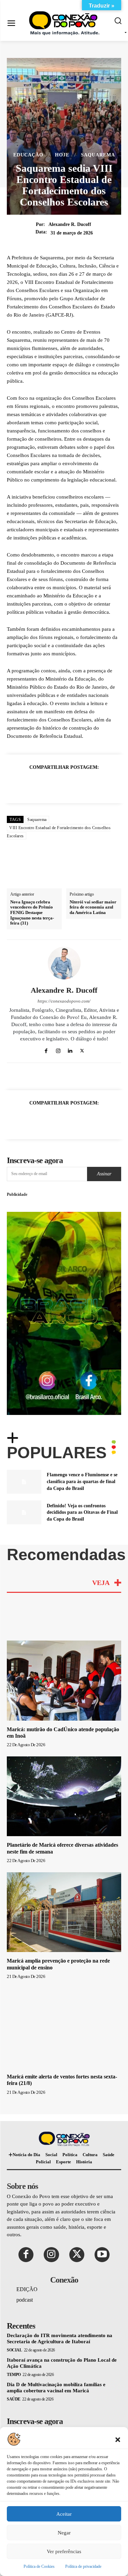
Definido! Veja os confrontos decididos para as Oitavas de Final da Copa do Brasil (82, 1512)
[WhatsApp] (48, 784)
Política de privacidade (83, 2566)
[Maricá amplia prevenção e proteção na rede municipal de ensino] (64, 1912)
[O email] (80, 784)
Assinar (104, 1174)
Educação (28, 155)
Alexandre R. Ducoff (70, 224)
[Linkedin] (64, 784)
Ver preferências (64, 2551)
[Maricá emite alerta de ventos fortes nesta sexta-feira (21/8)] (64, 2028)
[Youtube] (102, 2255)
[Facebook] (17, 784)
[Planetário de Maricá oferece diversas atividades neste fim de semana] (64, 1796)
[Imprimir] (96, 784)
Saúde (14, 2399)
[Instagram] (58, 1050)
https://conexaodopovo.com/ (64, 1001)
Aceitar (64, 2514)
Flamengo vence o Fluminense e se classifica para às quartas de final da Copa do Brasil (82, 1481)
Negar (64, 2533)
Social (14, 2350)
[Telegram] (111, 784)
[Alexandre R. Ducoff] (64, 963)
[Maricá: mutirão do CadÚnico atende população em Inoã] (64, 1681)
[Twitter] (33, 784)
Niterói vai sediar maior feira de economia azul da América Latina (93, 907)
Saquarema (98, 155)
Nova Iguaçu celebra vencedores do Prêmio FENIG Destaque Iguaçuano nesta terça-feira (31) (32, 912)
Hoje (62, 155)
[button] (118, 2439)
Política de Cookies (39, 2566)
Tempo (14, 2375)
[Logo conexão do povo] (66, 23)
